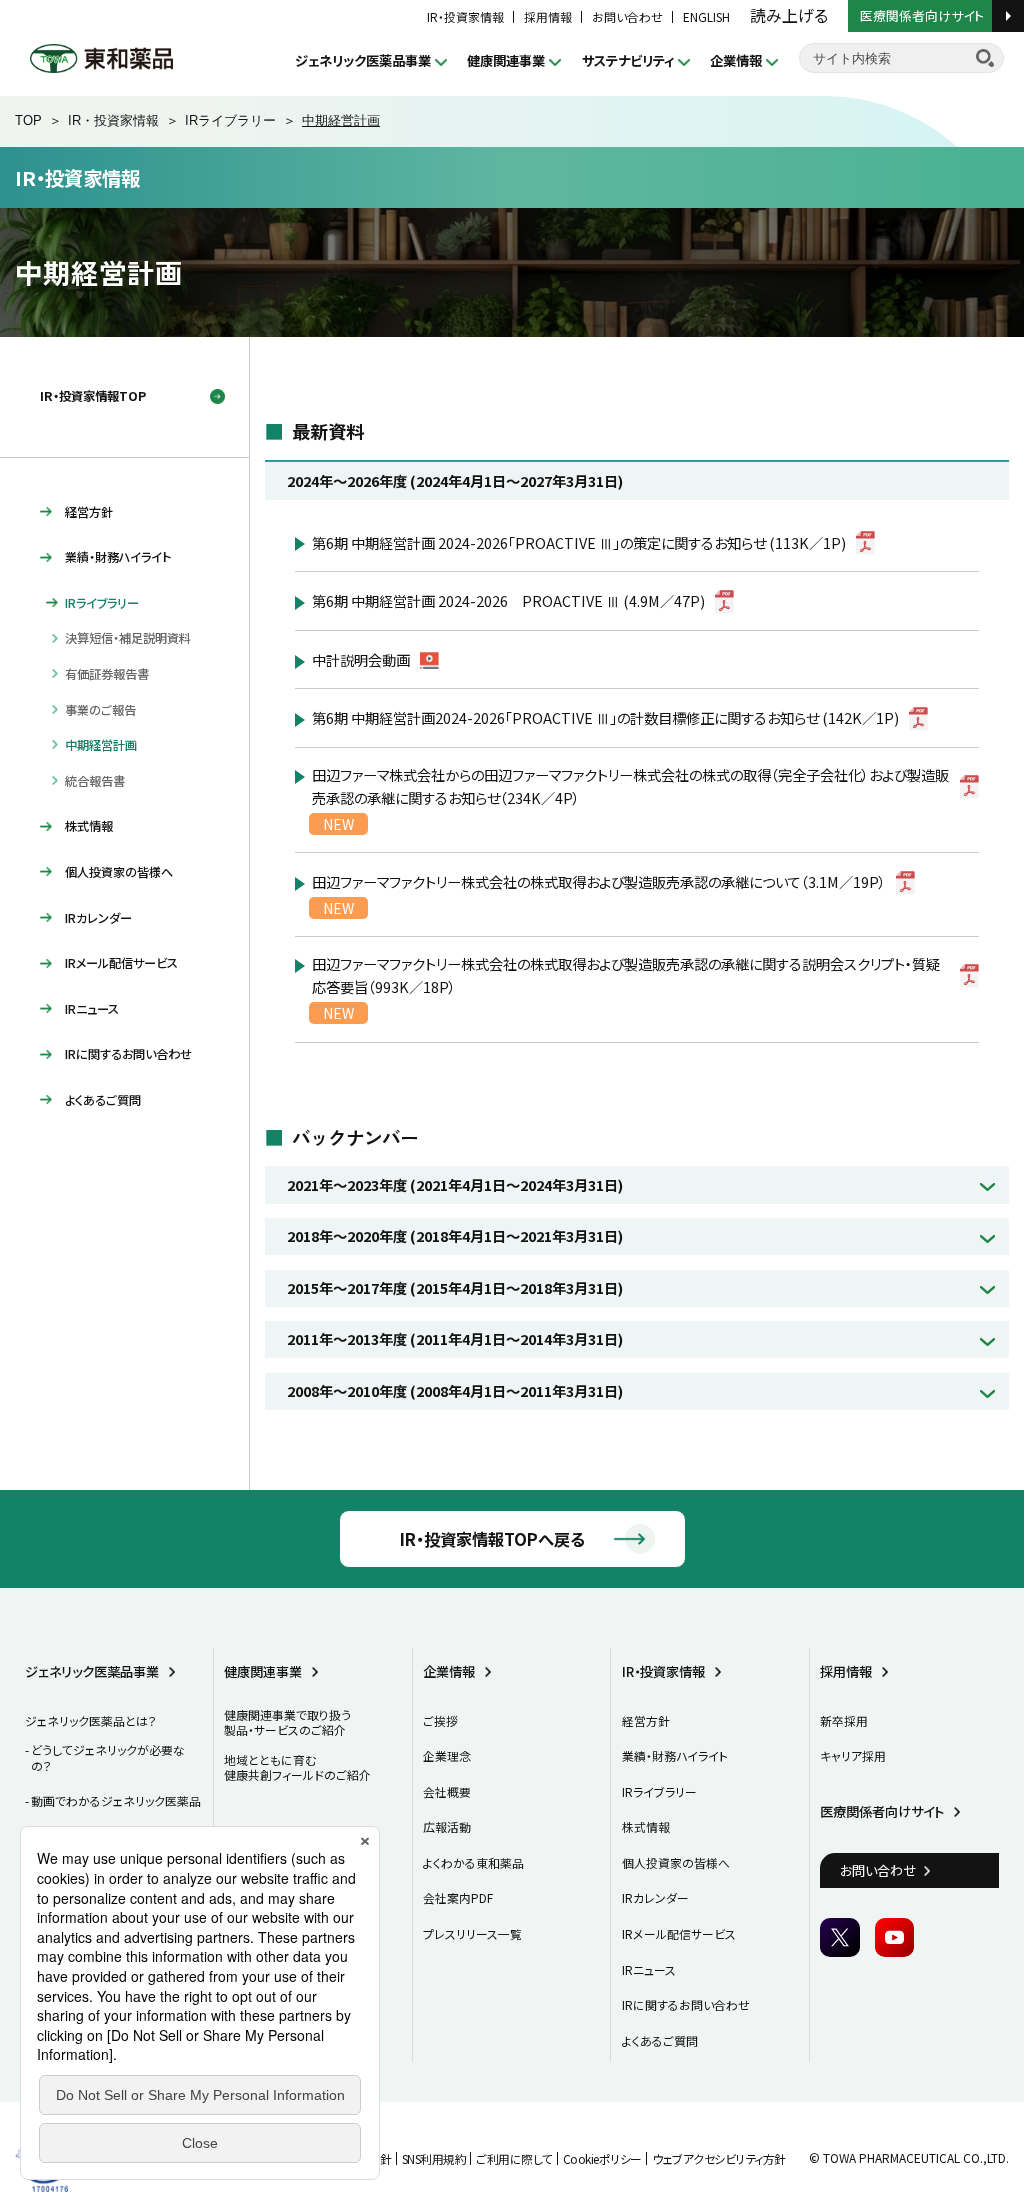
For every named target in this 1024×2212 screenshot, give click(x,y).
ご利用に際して (514, 2158)
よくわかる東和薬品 (473, 1862)
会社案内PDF (458, 1897)
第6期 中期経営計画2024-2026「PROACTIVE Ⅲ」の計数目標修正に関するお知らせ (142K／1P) (605, 717)
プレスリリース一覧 (472, 1933)
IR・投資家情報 (465, 16)
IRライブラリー (230, 120)
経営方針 (89, 512)
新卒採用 (844, 1720)
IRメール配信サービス (121, 963)
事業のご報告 (100, 710)
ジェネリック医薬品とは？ (91, 1720)
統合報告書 (95, 781)
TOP (28, 120)
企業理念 (447, 1755)
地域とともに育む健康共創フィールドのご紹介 (297, 1767)
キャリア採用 (853, 1755)
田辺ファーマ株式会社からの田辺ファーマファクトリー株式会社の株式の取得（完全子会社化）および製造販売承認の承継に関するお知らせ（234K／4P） (630, 786)
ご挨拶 (440, 1720)
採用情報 (548, 16)
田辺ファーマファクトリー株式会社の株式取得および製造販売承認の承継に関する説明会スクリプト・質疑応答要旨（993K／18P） (626, 975)
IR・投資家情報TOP (93, 396)
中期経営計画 (101, 745)
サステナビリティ (628, 60)
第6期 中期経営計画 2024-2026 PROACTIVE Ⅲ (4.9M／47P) (508, 600)
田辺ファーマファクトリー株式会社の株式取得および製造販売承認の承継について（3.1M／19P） (599, 881)
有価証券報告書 (107, 674)
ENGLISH (706, 16)
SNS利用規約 (434, 2158)
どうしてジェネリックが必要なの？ (108, 1757)
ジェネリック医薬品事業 (363, 60)
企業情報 (736, 60)
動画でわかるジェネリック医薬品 (116, 1800)
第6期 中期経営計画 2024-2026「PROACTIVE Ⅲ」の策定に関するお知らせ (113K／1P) (579, 542)
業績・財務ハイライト (118, 557)
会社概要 (447, 1791)
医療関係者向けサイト (923, 15)
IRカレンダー (98, 918)
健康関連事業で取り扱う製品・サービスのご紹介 (287, 1722)
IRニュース (92, 1009)
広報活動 (447, 1826)
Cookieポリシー (602, 2158)
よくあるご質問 (103, 1100)
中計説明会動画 (361, 659)
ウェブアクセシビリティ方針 (719, 2158)
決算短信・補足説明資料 (128, 638)
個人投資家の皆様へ (119, 872)
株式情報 (89, 826)
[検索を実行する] (985, 58)
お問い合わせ (627, 16)
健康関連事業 (506, 60)
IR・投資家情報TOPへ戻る (492, 1539)
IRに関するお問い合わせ (128, 1054)
